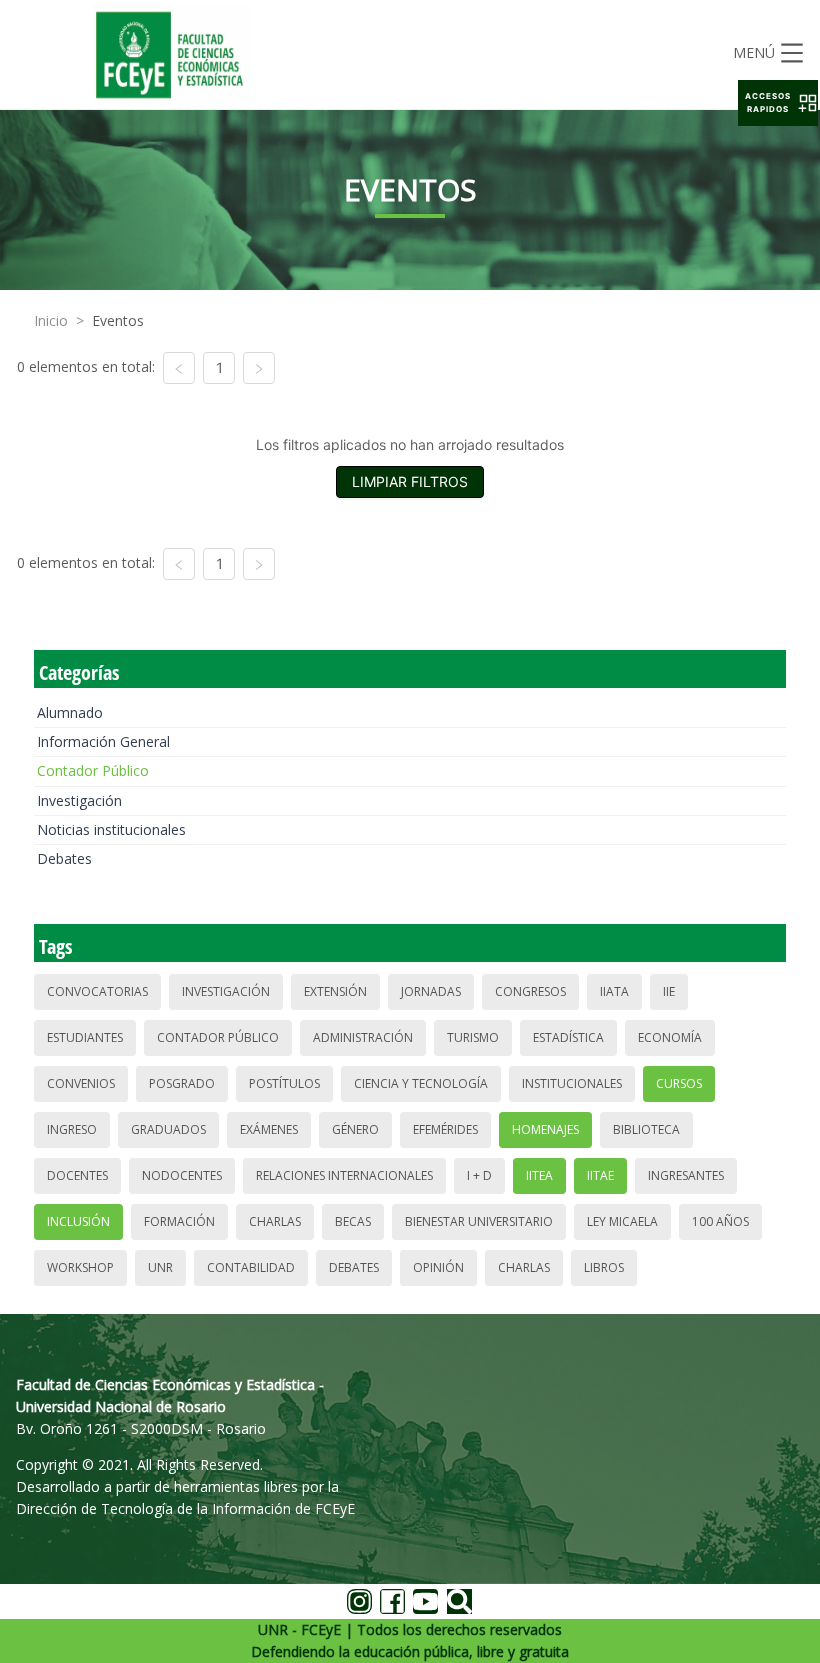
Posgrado (182, 1083)
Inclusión (78, 1221)
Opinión (438, 1267)
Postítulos (284, 1083)
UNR (160, 1267)
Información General (103, 741)
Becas (353, 1221)
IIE (669, 991)
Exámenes (269, 1129)
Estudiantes (85, 1037)
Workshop (80, 1267)
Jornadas (431, 991)
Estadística (568, 1037)
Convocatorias (97, 991)
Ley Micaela (622, 1221)
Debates (64, 858)
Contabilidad (251, 1267)
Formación (179, 1221)
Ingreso (72, 1129)
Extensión (335, 991)
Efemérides (445, 1129)
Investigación (79, 800)
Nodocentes (182, 1175)
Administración (363, 1037)
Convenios (81, 1083)
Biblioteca (646, 1129)
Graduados (168, 1129)
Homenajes (545, 1129)
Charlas (275, 1221)
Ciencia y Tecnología (421, 1083)
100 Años (720, 1221)
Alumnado (70, 712)
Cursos (679, 1083)
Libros (604, 1267)
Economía (670, 1037)
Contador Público (93, 770)
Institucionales (572, 1083)
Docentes (77, 1175)
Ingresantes (686, 1175)
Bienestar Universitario (479, 1221)
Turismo (473, 1037)
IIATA (614, 991)
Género (355, 1129)
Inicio (51, 320)
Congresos (530, 991)
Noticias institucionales (111, 829)
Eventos (118, 320)
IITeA (539, 1175)
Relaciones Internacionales (344, 1175)
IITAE (600, 1175)
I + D (479, 1175)
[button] (778, 103)
